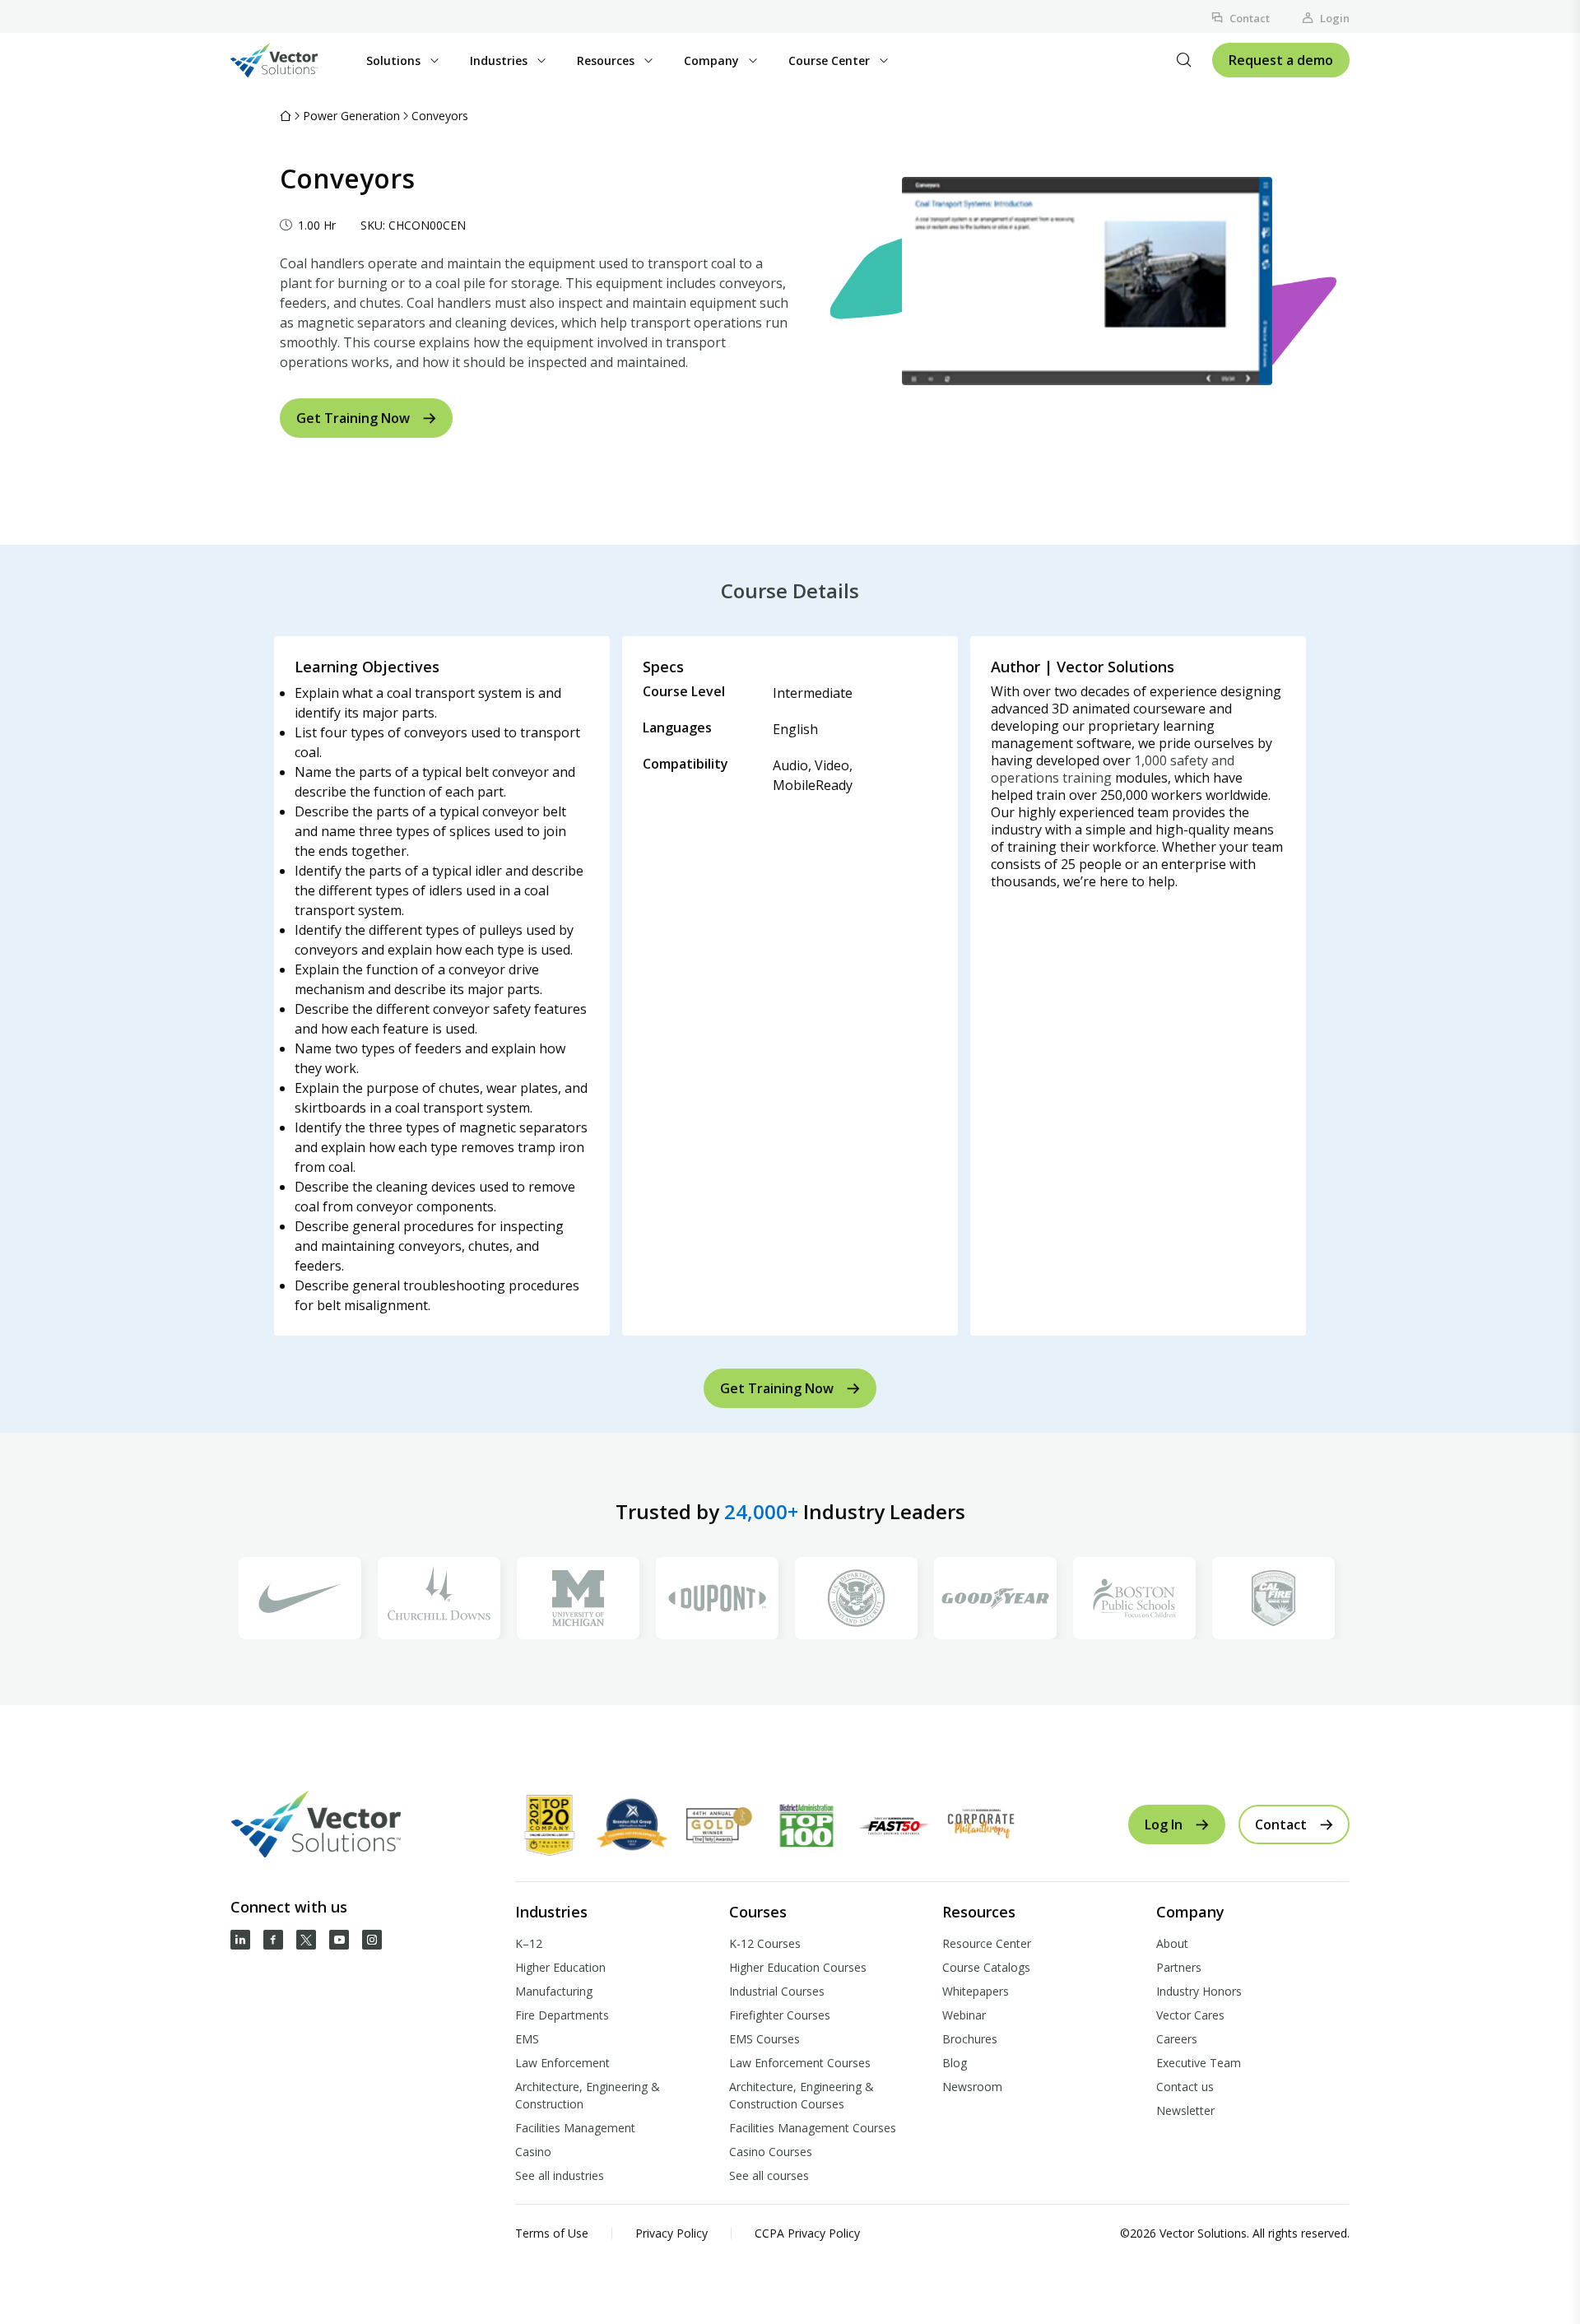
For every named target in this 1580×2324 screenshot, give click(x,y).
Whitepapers (976, 1991)
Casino (533, 2152)
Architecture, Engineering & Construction (588, 2095)
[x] (306, 1940)
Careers (1177, 2039)
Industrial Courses (777, 1991)
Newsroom (972, 2087)
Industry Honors (1199, 1991)
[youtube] (339, 1940)
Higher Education (560, 1967)
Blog (955, 2063)
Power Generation (351, 116)
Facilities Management (575, 2128)
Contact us (1185, 2087)
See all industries (560, 2175)
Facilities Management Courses (813, 2128)
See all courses (769, 2175)
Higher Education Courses (798, 1967)
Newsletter (1185, 2110)
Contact (1250, 18)
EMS (527, 2039)
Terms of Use (552, 2233)
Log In (1164, 1824)
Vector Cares (1190, 2015)
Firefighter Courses (780, 2015)
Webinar (964, 2015)
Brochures (970, 2039)
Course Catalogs (986, 1967)
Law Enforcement (562, 2063)
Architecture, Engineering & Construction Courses (802, 2095)
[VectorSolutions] (291, 60)
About (1172, 1943)
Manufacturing (554, 1991)
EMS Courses (764, 2039)
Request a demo (1281, 60)
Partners (1179, 1967)
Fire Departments (562, 2015)
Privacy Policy (671, 2233)
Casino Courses (771, 2152)
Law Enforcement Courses (800, 2063)
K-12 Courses (765, 1943)
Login (1335, 18)
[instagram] (372, 1940)
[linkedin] (240, 1940)
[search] (1184, 60)
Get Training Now (353, 418)
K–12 (529, 1943)
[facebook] (273, 1940)
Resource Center (987, 1943)
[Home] (286, 116)
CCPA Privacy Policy (807, 2233)
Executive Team (1199, 2063)
